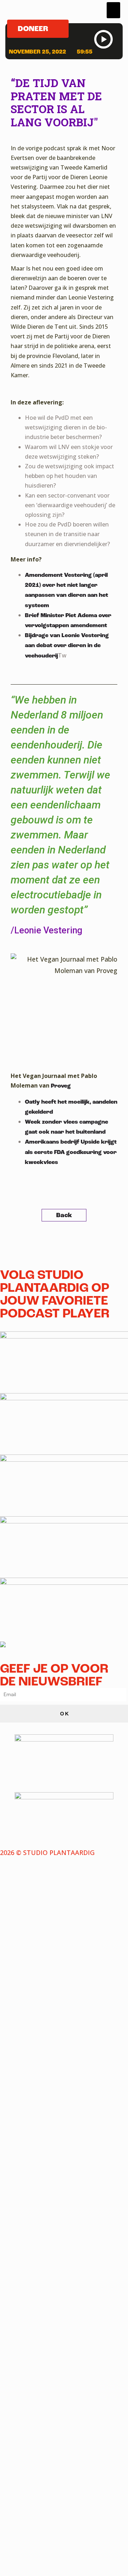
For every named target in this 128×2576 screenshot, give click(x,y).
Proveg (61, 1086)
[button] (113, 10)
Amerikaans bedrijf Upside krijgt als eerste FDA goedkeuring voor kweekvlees (71, 1152)
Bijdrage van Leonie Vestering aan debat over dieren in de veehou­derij (67, 646)
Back (64, 1215)
